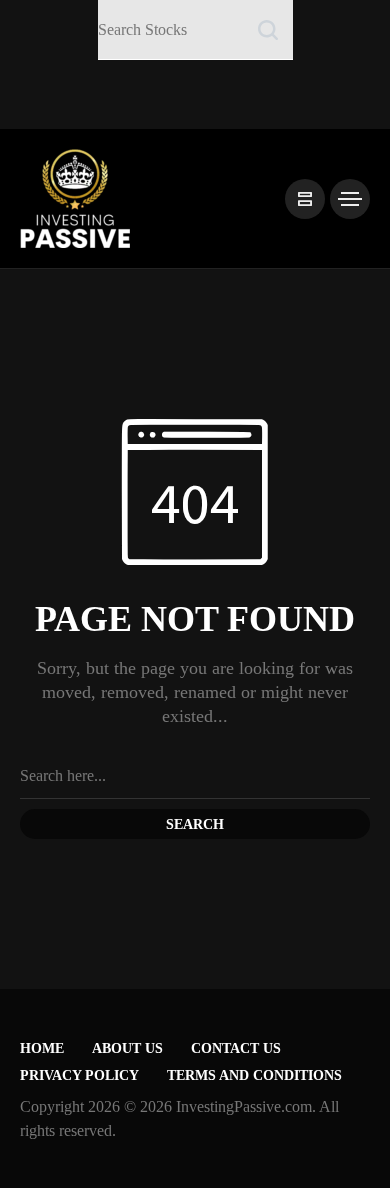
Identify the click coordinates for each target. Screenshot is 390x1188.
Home (42, 1048)
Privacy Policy (79, 1075)
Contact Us (236, 1048)
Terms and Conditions (254, 1075)
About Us (127, 1048)
